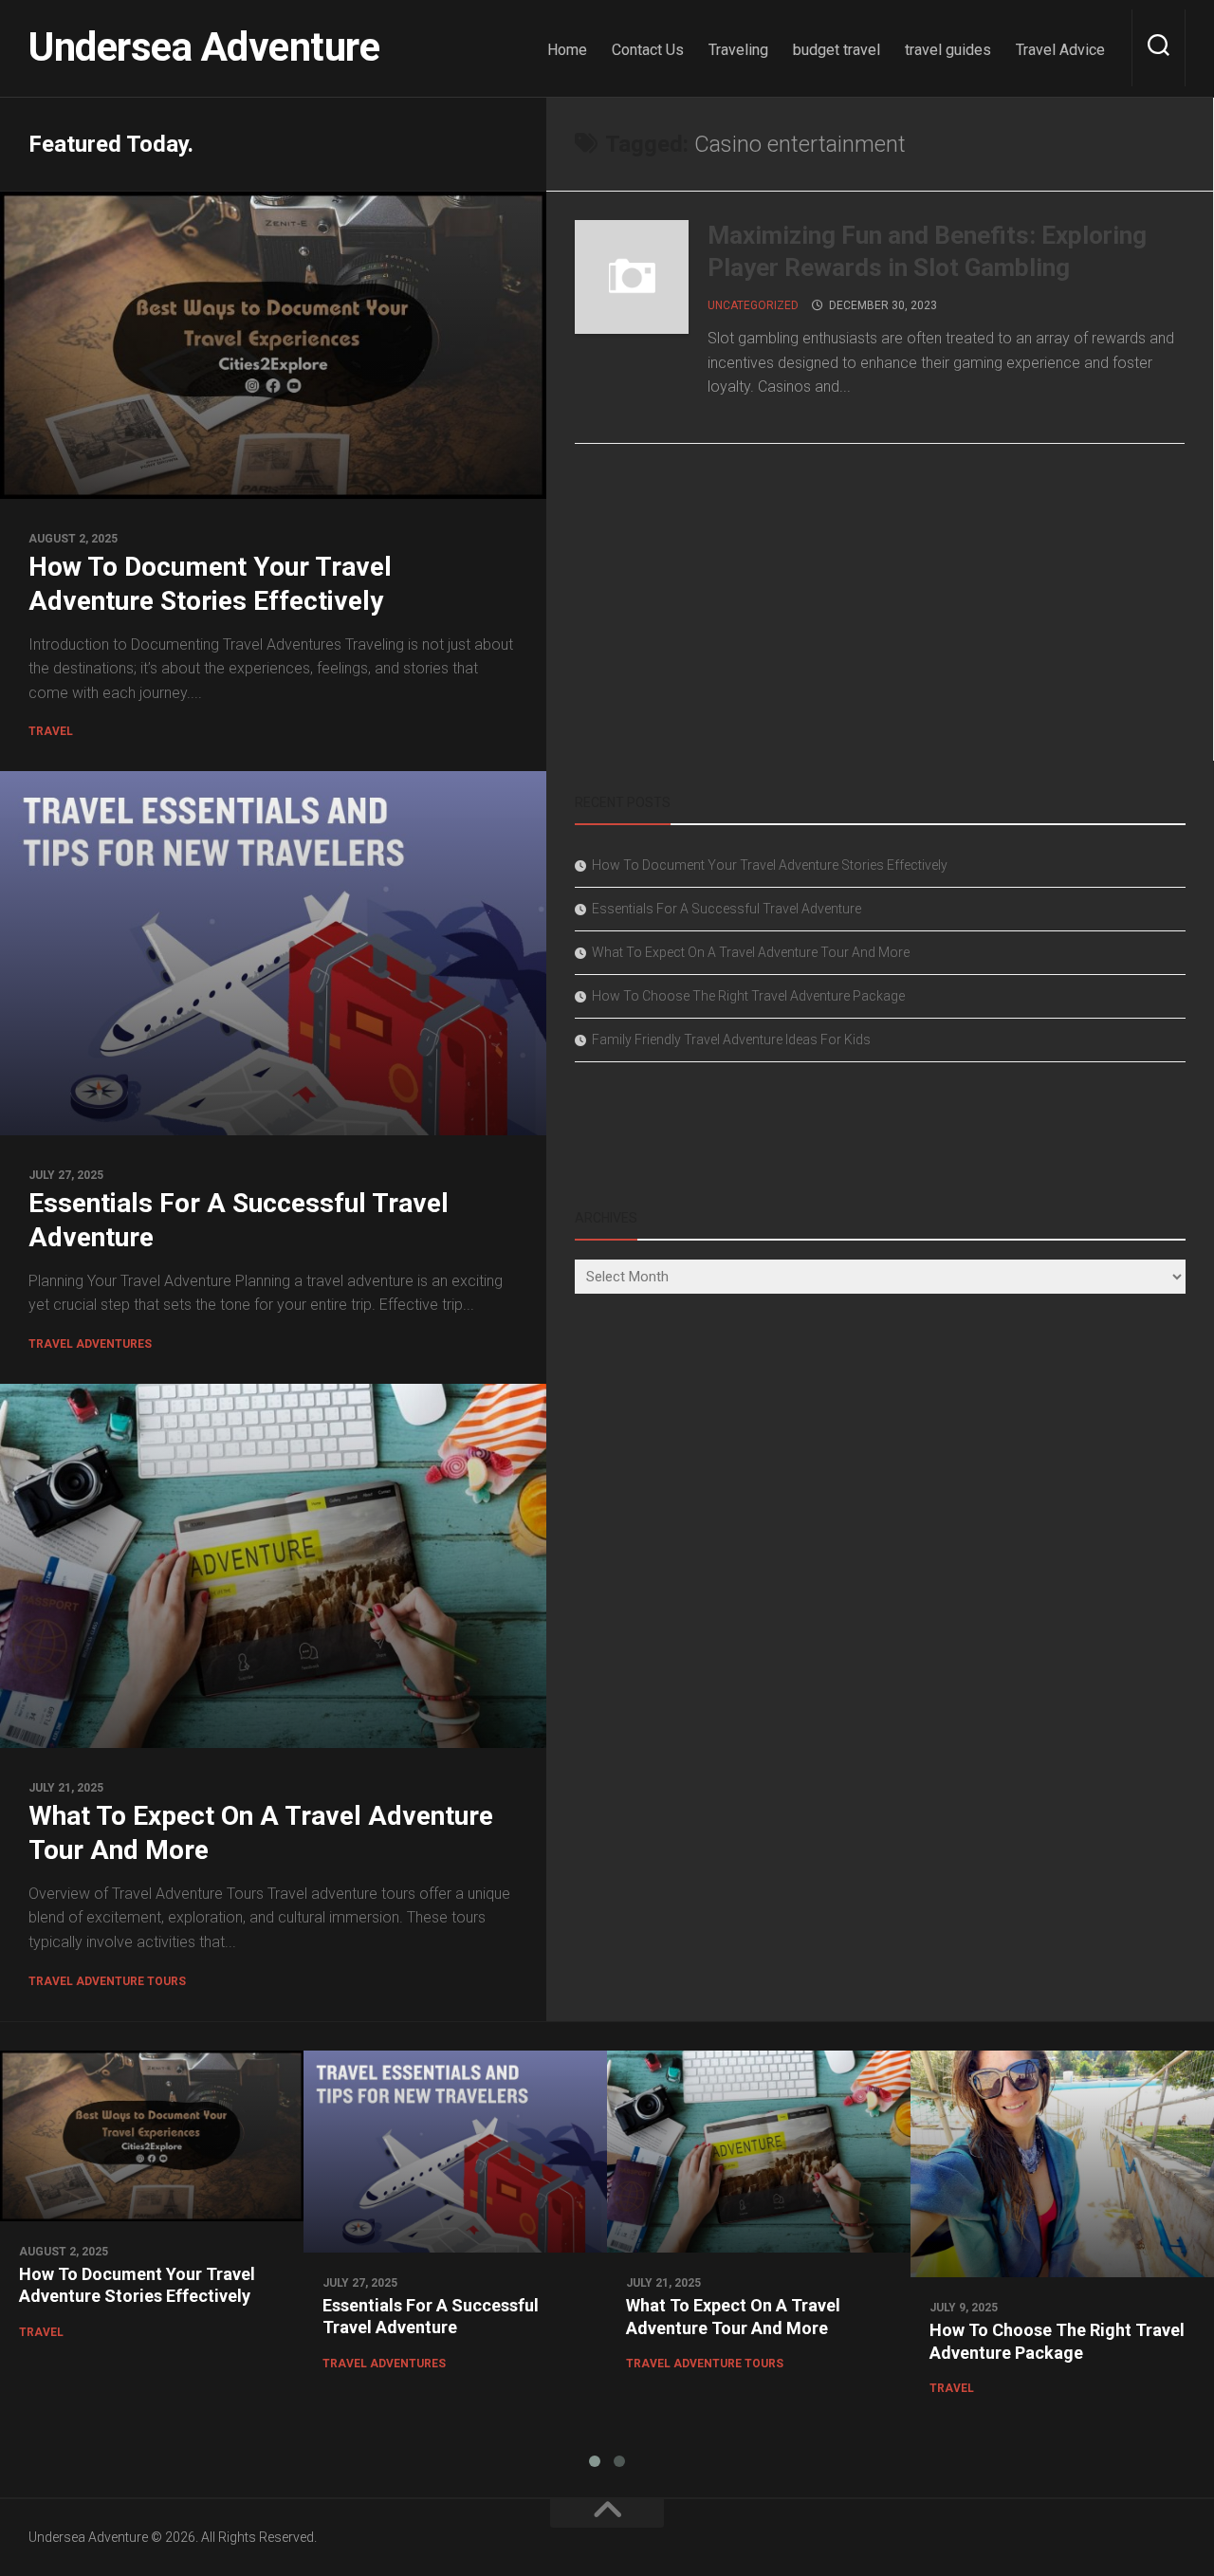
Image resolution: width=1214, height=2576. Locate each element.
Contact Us (648, 50)
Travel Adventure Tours (107, 1981)
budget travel (837, 50)
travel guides (948, 50)
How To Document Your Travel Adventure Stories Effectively (770, 865)
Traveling (738, 50)
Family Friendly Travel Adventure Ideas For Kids (731, 1040)
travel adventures (90, 1344)
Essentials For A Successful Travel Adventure (727, 909)
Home (567, 50)
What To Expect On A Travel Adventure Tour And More (751, 952)
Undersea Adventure (204, 47)
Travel (51, 731)
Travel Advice (1060, 50)
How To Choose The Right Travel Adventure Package (748, 996)
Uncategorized (753, 305)
